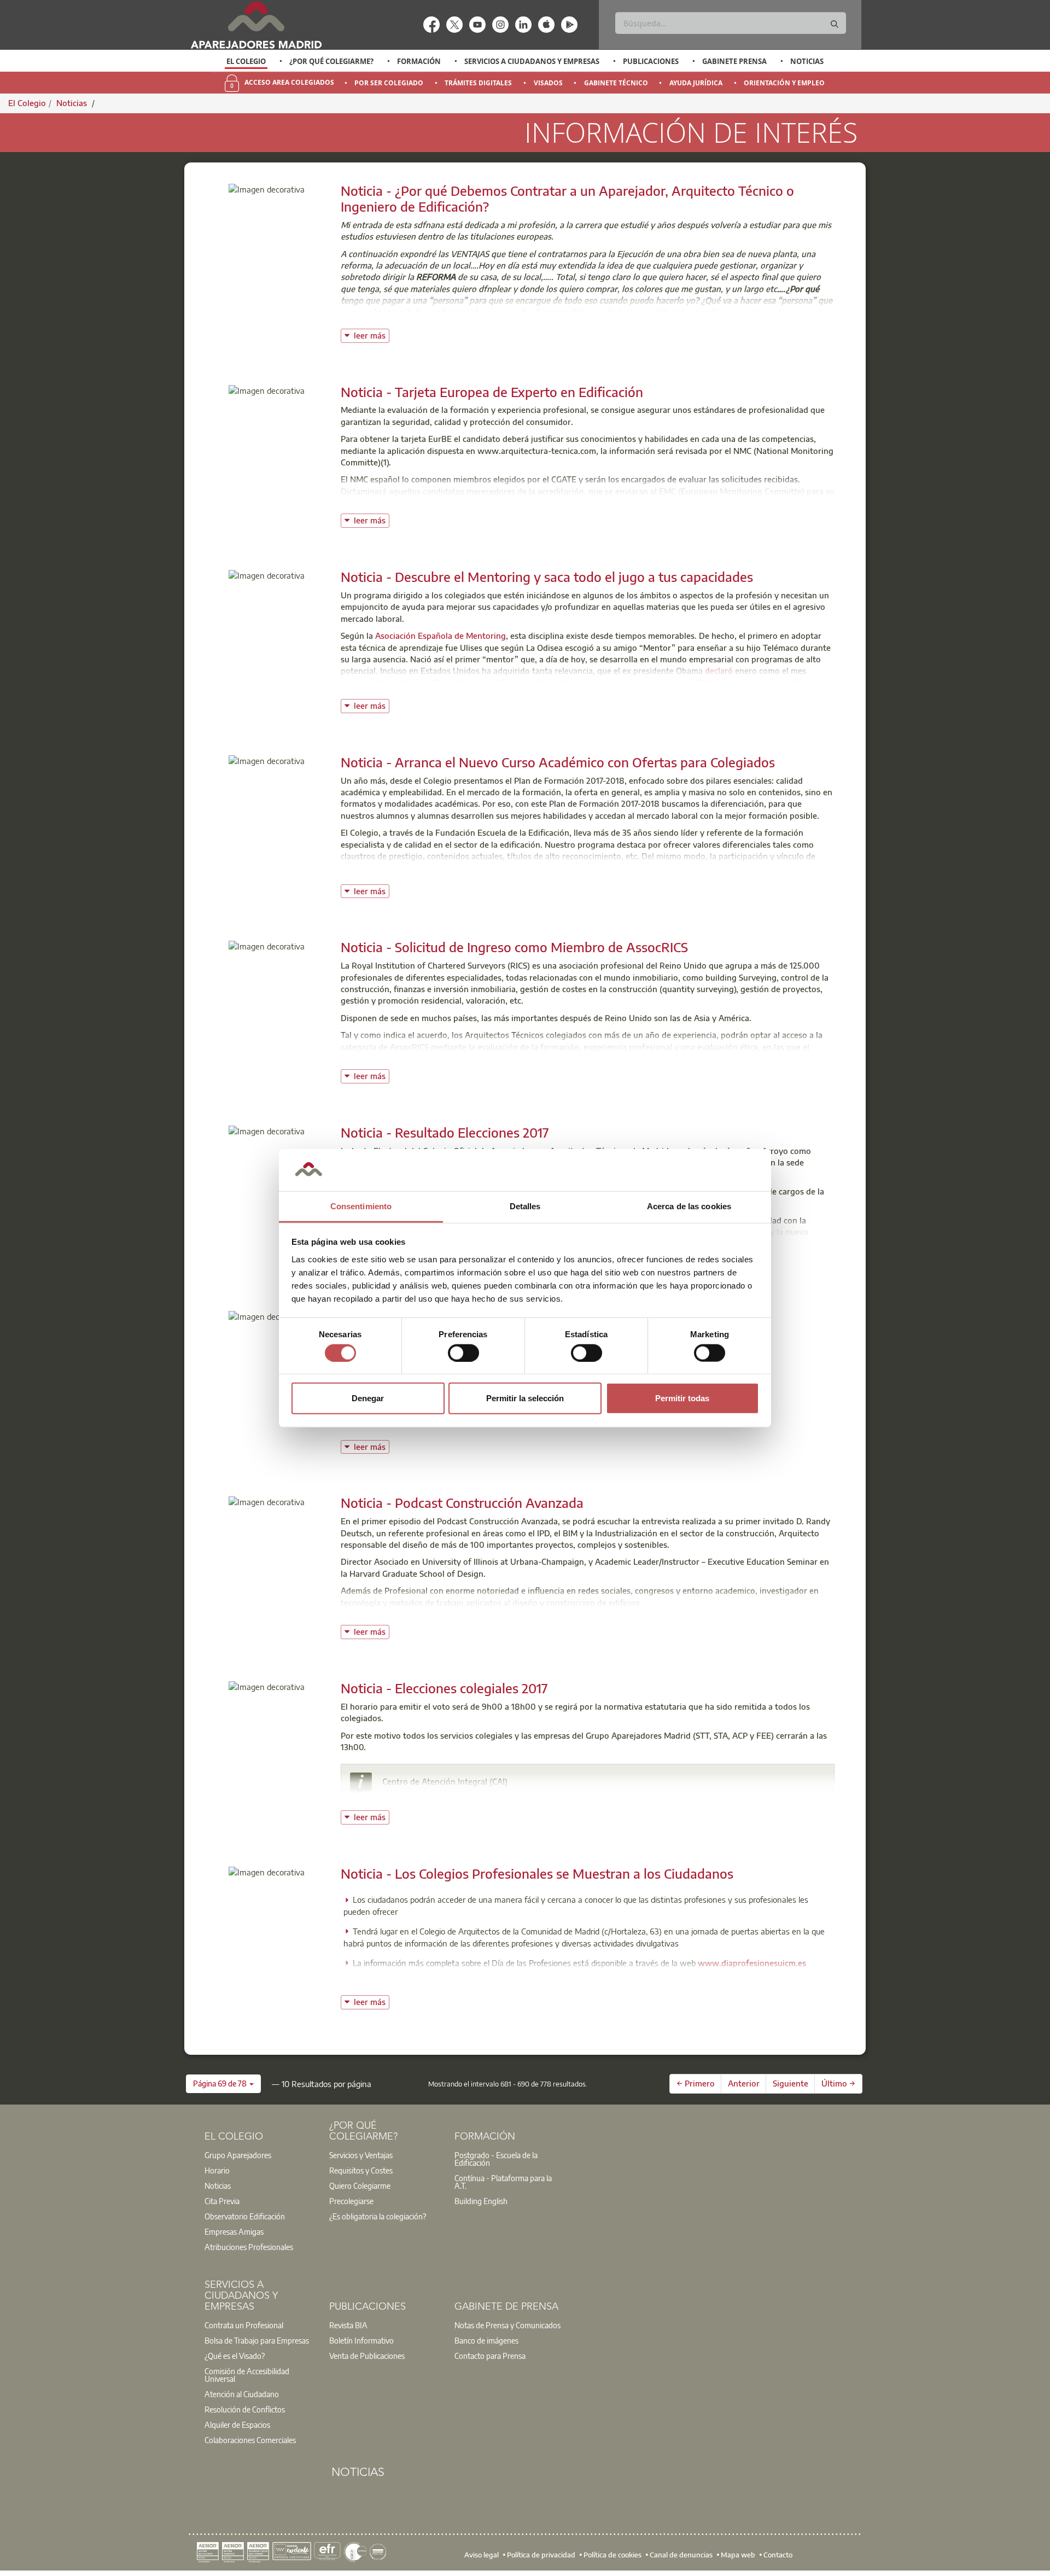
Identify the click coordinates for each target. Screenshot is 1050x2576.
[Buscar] (835, 24)
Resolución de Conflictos (245, 2409)
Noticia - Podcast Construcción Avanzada (462, 1502)
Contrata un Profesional (244, 2325)
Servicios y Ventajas (361, 2155)
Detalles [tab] (525, 1206)
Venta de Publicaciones (367, 2356)
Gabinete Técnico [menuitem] (616, 83)
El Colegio (246, 61)
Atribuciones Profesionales (249, 2247)
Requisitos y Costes (361, 2170)
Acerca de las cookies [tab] (689, 1206)
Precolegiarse (351, 2201)
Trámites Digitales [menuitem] (478, 83)
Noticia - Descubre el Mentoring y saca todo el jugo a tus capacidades (547, 576)
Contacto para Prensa (490, 2356)
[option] (246, 61)
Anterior (744, 2083)
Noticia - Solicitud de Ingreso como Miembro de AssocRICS (514, 947)
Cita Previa (222, 2201)
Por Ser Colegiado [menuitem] (389, 83)
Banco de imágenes (486, 2340)
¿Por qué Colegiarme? (331, 61)
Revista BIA (348, 2325)
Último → (838, 2083)
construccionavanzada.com (550, 1619)
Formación (419, 61)
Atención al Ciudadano (242, 2394)
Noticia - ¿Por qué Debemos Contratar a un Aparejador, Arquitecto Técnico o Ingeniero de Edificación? (567, 198)
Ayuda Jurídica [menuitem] (696, 83)
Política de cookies (612, 2554)
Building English (481, 2201)
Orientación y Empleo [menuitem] (784, 83)
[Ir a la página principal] (256, 25)
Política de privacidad (541, 2554)
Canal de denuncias (681, 2554)
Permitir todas (682, 1398)
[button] (223, 2084)
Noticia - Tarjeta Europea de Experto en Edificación (492, 392)
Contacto (778, 2554)
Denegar (368, 1398)
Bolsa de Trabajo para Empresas (257, 2340)
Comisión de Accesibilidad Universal (247, 2375)
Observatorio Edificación (245, 2216)
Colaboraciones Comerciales (250, 2440)
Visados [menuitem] (548, 83)
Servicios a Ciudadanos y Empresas (532, 61)
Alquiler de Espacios (237, 2425)
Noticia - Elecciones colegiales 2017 (444, 1688)
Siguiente (791, 2083)
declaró (719, 671)
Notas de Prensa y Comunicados (507, 2325)
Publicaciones (651, 61)
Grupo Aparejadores (238, 2155)
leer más (372, 334)
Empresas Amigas (234, 2231)
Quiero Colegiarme (360, 2185)
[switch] (463, 1353)
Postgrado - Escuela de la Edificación (496, 2159)
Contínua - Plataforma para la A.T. (503, 2182)
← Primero (696, 2083)
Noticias (807, 61)
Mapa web (738, 2554)
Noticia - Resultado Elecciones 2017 (445, 1132)
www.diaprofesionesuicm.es (752, 1963)
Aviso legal (482, 2554)
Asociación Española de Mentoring (441, 636)
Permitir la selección (525, 1398)
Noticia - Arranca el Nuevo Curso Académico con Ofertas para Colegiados (558, 762)
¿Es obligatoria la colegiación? (378, 2216)
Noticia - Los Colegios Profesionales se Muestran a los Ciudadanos (537, 1873)
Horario (217, 2170)
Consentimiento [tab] (361, 1206)
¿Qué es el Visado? (235, 2356)
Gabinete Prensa (734, 61)
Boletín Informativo (361, 2340)
